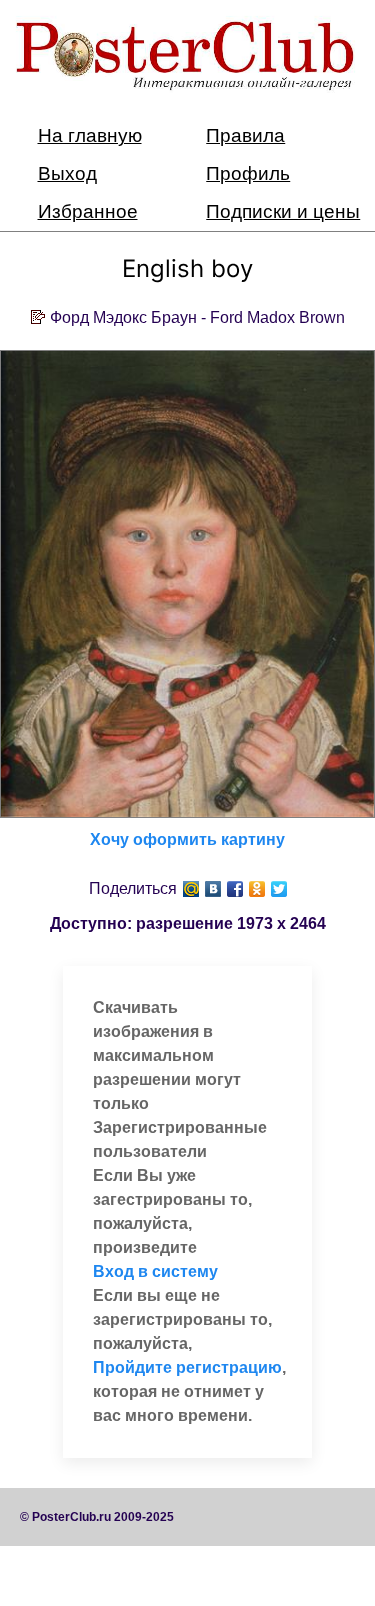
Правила (245, 135)
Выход (67, 173)
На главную (90, 135)
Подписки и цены (283, 211)
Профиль (248, 173)
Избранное (88, 211)
